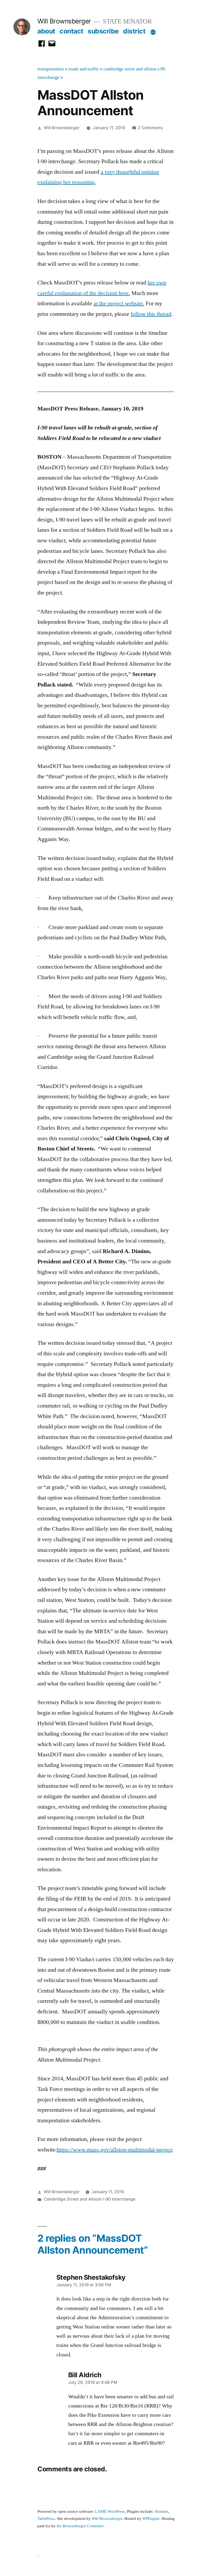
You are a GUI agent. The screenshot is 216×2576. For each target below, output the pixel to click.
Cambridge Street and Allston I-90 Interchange (90, 2199)
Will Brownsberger (64, 21)
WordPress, (117, 2512)
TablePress (46, 2519)
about (46, 31)
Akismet (161, 2512)
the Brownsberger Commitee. (81, 2526)
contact (72, 31)
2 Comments (150, 128)
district (134, 31)
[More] (153, 32)
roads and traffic (84, 69)
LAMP (100, 2512)
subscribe (103, 31)
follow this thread (151, 314)
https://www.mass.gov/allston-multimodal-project (115, 2150)
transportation (51, 69)
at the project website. (119, 303)
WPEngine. (152, 2519)
